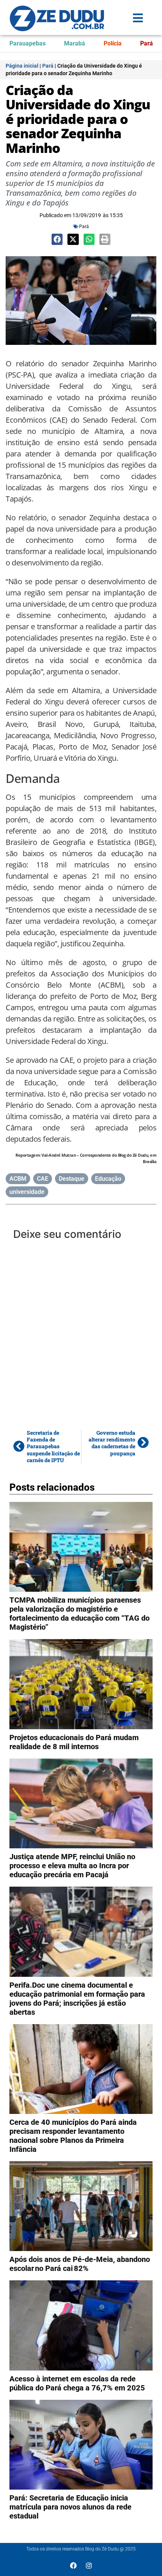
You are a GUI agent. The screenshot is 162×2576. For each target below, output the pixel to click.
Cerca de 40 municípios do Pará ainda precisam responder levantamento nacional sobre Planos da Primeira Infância (73, 2136)
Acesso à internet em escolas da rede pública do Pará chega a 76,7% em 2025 (77, 2383)
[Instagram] (89, 2565)
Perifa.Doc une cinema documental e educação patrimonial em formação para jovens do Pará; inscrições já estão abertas (77, 1999)
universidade (27, 1192)
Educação (108, 1179)
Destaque (72, 1179)
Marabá (75, 43)
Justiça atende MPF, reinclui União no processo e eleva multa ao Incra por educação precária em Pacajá (72, 1866)
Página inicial (22, 66)
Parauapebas (28, 43)
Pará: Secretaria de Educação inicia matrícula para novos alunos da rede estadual (70, 2507)
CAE (43, 1179)
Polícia (113, 43)
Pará (147, 43)
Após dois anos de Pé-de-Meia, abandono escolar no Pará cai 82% (80, 2264)
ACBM (18, 1179)
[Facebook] (73, 2565)
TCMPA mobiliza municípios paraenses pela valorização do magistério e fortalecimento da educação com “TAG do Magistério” (79, 1614)
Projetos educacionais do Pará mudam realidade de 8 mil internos (74, 1742)
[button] (57, 239)
